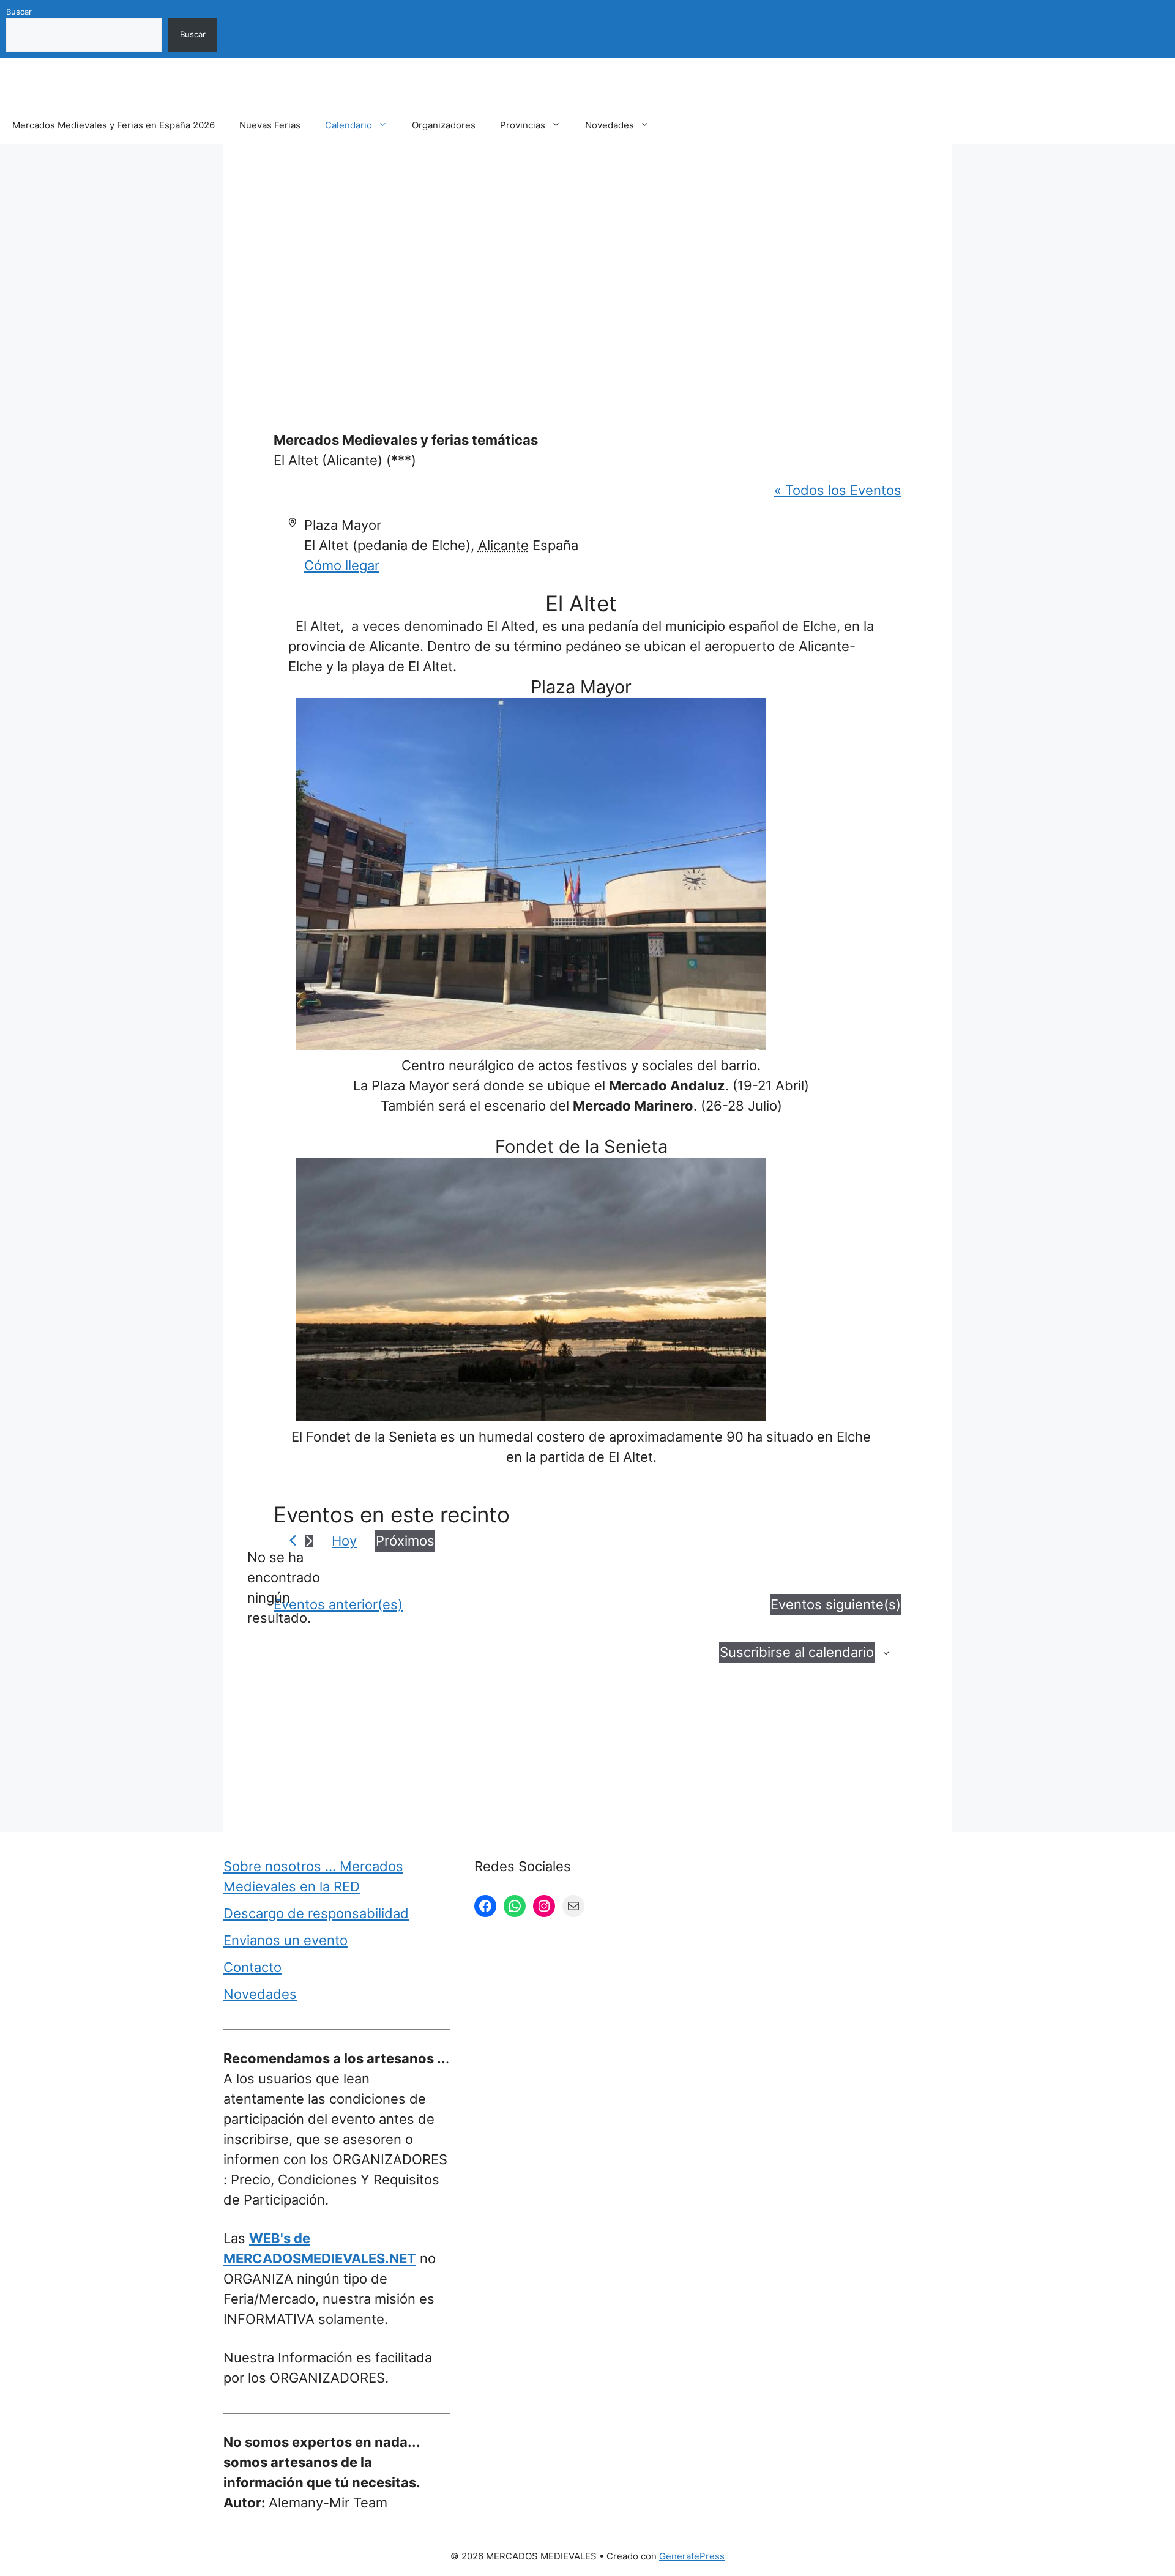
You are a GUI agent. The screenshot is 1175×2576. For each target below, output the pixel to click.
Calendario (349, 125)
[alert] (283, 1588)
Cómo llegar (342, 565)
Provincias (523, 125)
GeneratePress (692, 2556)
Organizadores (444, 125)
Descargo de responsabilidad (316, 1913)
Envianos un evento (285, 1940)
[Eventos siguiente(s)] (309, 1541)
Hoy (344, 1541)
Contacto (252, 1967)
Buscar (19, 12)
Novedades (610, 125)
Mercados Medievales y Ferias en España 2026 (114, 125)
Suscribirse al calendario (797, 1652)
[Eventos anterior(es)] (293, 1540)
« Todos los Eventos (838, 490)
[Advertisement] (587, 259)
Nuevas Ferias (270, 125)
